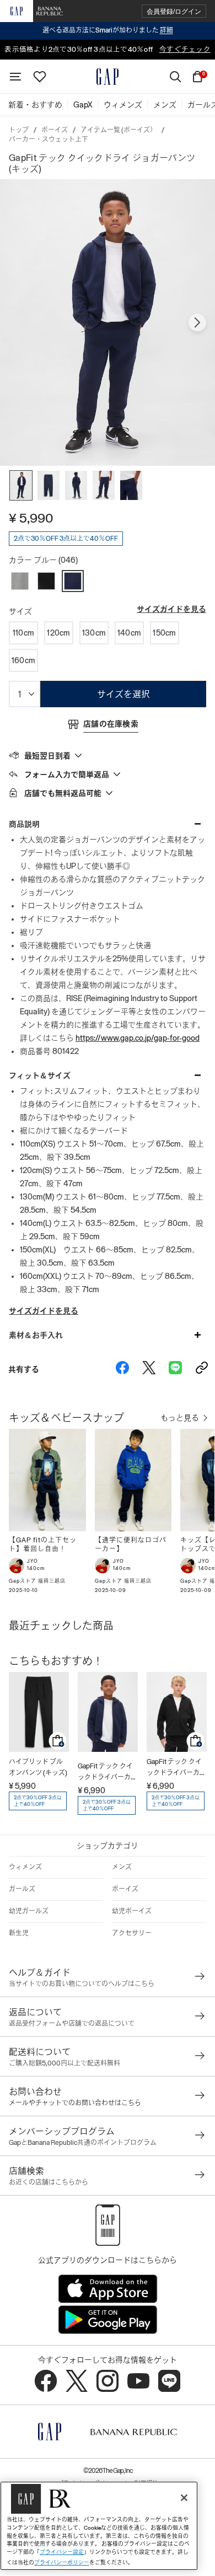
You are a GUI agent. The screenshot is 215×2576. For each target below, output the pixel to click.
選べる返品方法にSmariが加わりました (108, 30)
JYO (33, 1561)
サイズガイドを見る (171, 609)
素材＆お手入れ (36, 1335)
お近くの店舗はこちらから (49, 2182)
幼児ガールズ (29, 1911)
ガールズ (22, 1889)
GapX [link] (83, 105)
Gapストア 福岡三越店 (37, 1581)
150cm (164, 633)
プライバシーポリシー (62, 2562)
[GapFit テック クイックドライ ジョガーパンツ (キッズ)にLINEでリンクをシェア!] (175, 1369)
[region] (99, 2526)
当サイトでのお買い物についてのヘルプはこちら (82, 1984)
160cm (23, 660)
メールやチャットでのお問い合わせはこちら (75, 2103)
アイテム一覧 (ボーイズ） (119, 130)
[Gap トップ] (108, 77)
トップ (19, 130)
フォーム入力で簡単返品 (67, 775)
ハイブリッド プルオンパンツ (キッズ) (38, 1767)
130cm (94, 633)
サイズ (20, 611)
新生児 (19, 1933)
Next (197, 322)
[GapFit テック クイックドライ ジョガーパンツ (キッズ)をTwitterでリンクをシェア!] (149, 1369)
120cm (58, 633)
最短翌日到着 (47, 756)
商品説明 (24, 824)
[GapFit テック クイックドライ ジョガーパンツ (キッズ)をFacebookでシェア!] (122, 1369)
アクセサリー (132, 1933)
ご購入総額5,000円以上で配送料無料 (64, 2063)
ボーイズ (55, 130)
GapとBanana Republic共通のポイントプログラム (83, 2143)
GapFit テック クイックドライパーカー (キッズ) (108, 1773)
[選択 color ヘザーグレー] (20, 581)
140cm (129, 633)
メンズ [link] (165, 105)
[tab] (108, 755)
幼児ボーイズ (132, 1911)
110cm (23, 633)
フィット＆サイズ (40, 1075)
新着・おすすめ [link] (35, 105)
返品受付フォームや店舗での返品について (72, 2024)
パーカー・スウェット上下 (49, 139)
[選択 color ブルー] (73, 581)
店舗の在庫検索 (111, 724)
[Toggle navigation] (15, 77)
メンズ (122, 1867)
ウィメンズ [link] (123, 105)
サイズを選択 (123, 694)
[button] (174, 11)
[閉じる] (184, 2498)
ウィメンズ (25, 1867)
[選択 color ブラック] (46, 581)
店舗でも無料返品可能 (63, 793)
